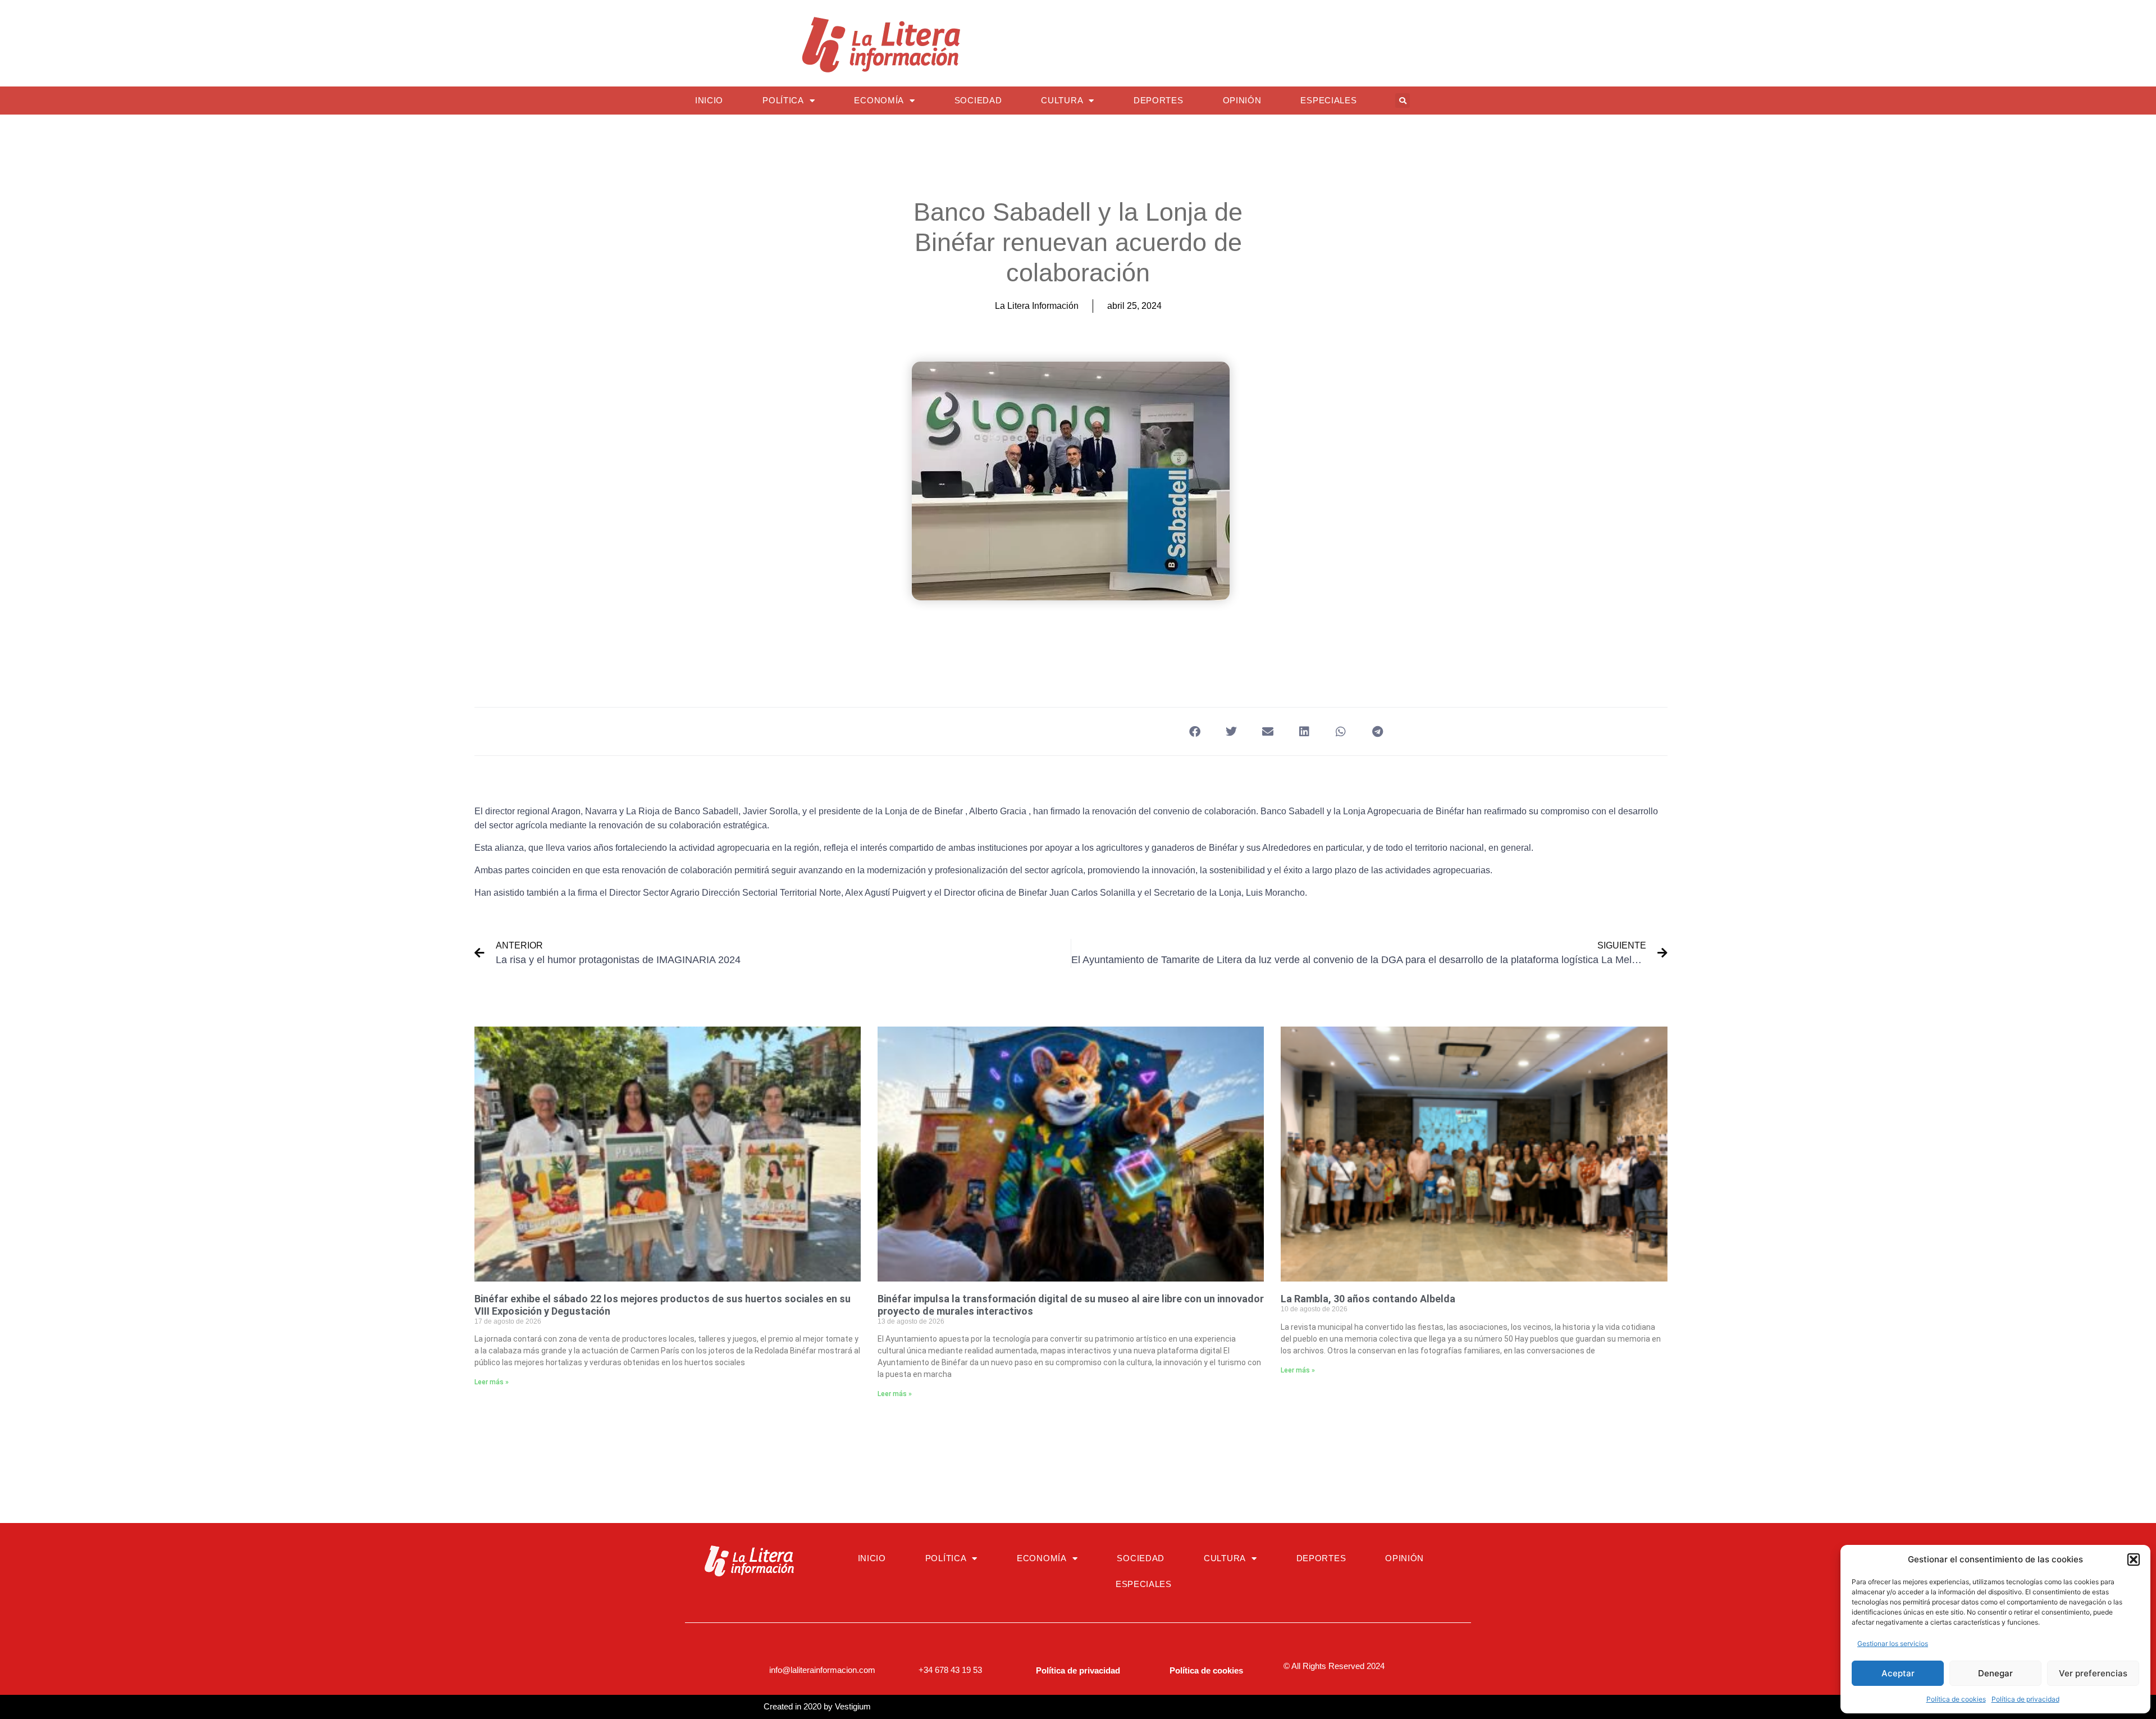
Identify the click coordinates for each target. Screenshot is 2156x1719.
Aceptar (1898, 1673)
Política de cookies (1956, 1699)
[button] (2134, 1560)
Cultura (1062, 100)
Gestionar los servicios (1893, 1643)
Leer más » (492, 1382)
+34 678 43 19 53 (950, 1670)
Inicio (709, 100)
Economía (879, 100)
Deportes (1159, 100)
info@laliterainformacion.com (822, 1670)
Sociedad (978, 100)
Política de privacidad (2025, 1699)
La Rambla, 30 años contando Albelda (1368, 1299)
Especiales (1328, 100)
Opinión (1242, 100)
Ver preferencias (2093, 1673)
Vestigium (853, 1706)
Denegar (1995, 1673)
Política (783, 100)
